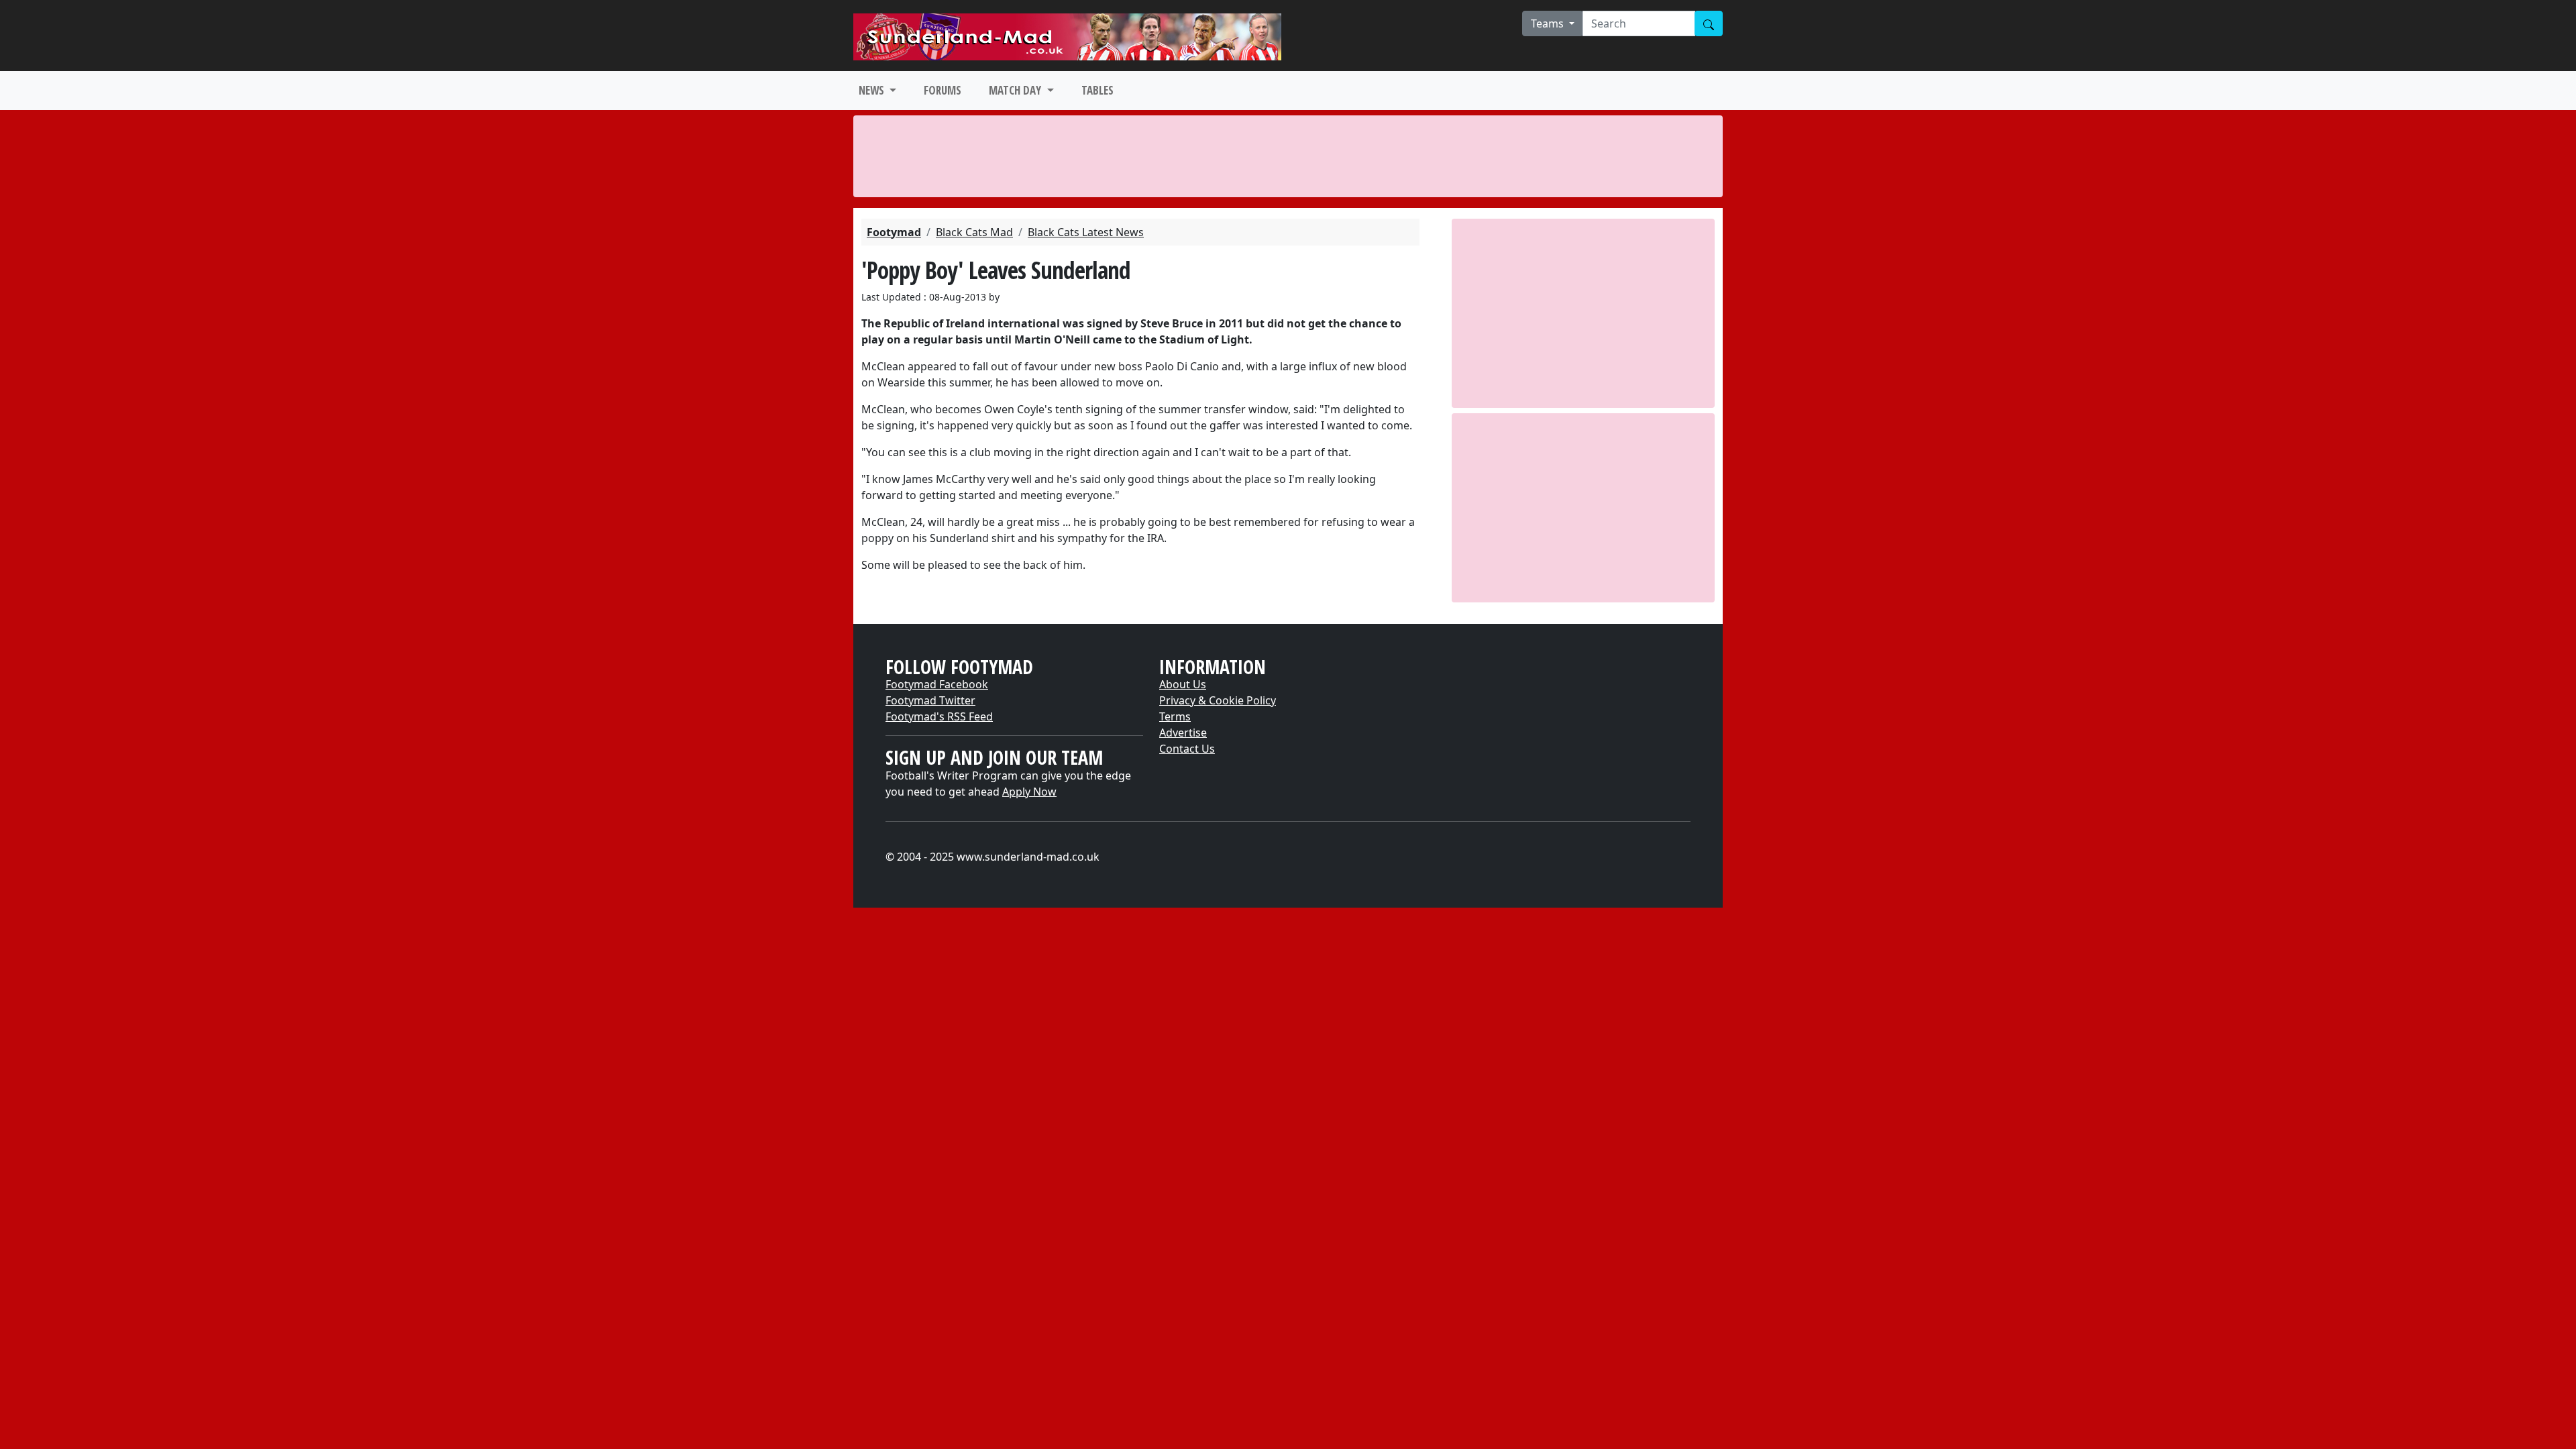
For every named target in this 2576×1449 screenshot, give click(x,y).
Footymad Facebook (937, 684)
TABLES (1097, 90)
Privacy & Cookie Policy (1218, 700)
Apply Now (1029, 792)
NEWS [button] (873, 90)
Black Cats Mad (974, 232)
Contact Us (1187, 749)
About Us (1183, 684)
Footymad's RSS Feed (939, 716)
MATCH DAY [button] (1016, 90)
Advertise (1183, 733)
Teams (1549, 23)
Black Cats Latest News (1086, 232)
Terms (1175, 716)
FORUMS (943, 90)
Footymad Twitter (930, 700)
